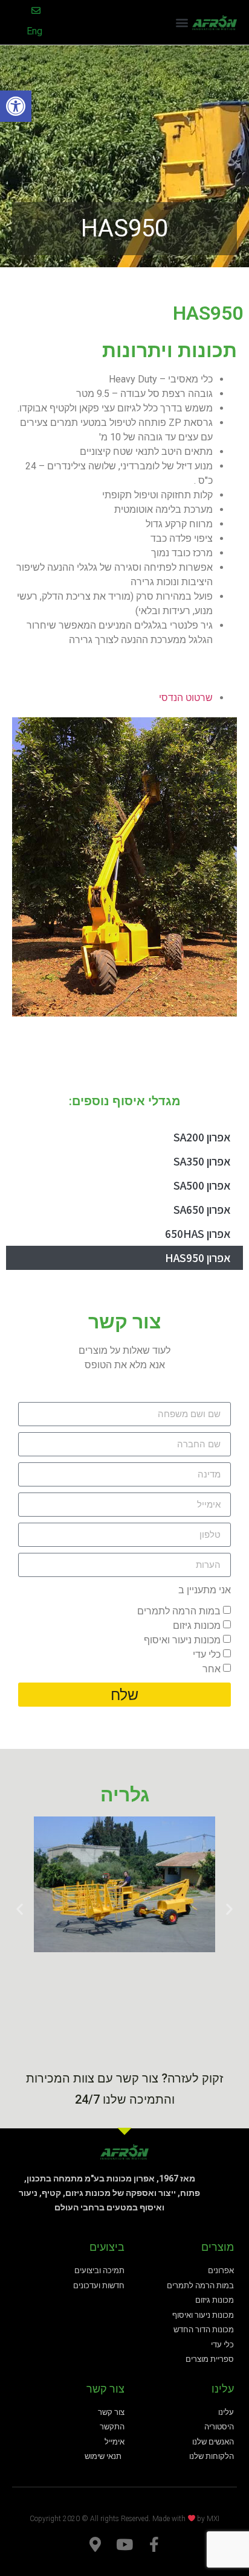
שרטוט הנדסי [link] (186, 698)
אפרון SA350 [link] (202, 1161)
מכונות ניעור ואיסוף (182, 1640)
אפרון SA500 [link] (202, 1185)
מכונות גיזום (197, 1626)
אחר (212, 1669)
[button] (182, 23)
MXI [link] (213, 2518)
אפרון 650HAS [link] (198, 1234)
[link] (16, 106)
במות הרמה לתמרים (179, 1611)
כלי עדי (207, 1654)
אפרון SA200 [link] (202, 1137)
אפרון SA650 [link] (202, 1210)
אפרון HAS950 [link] (198, 1258)
